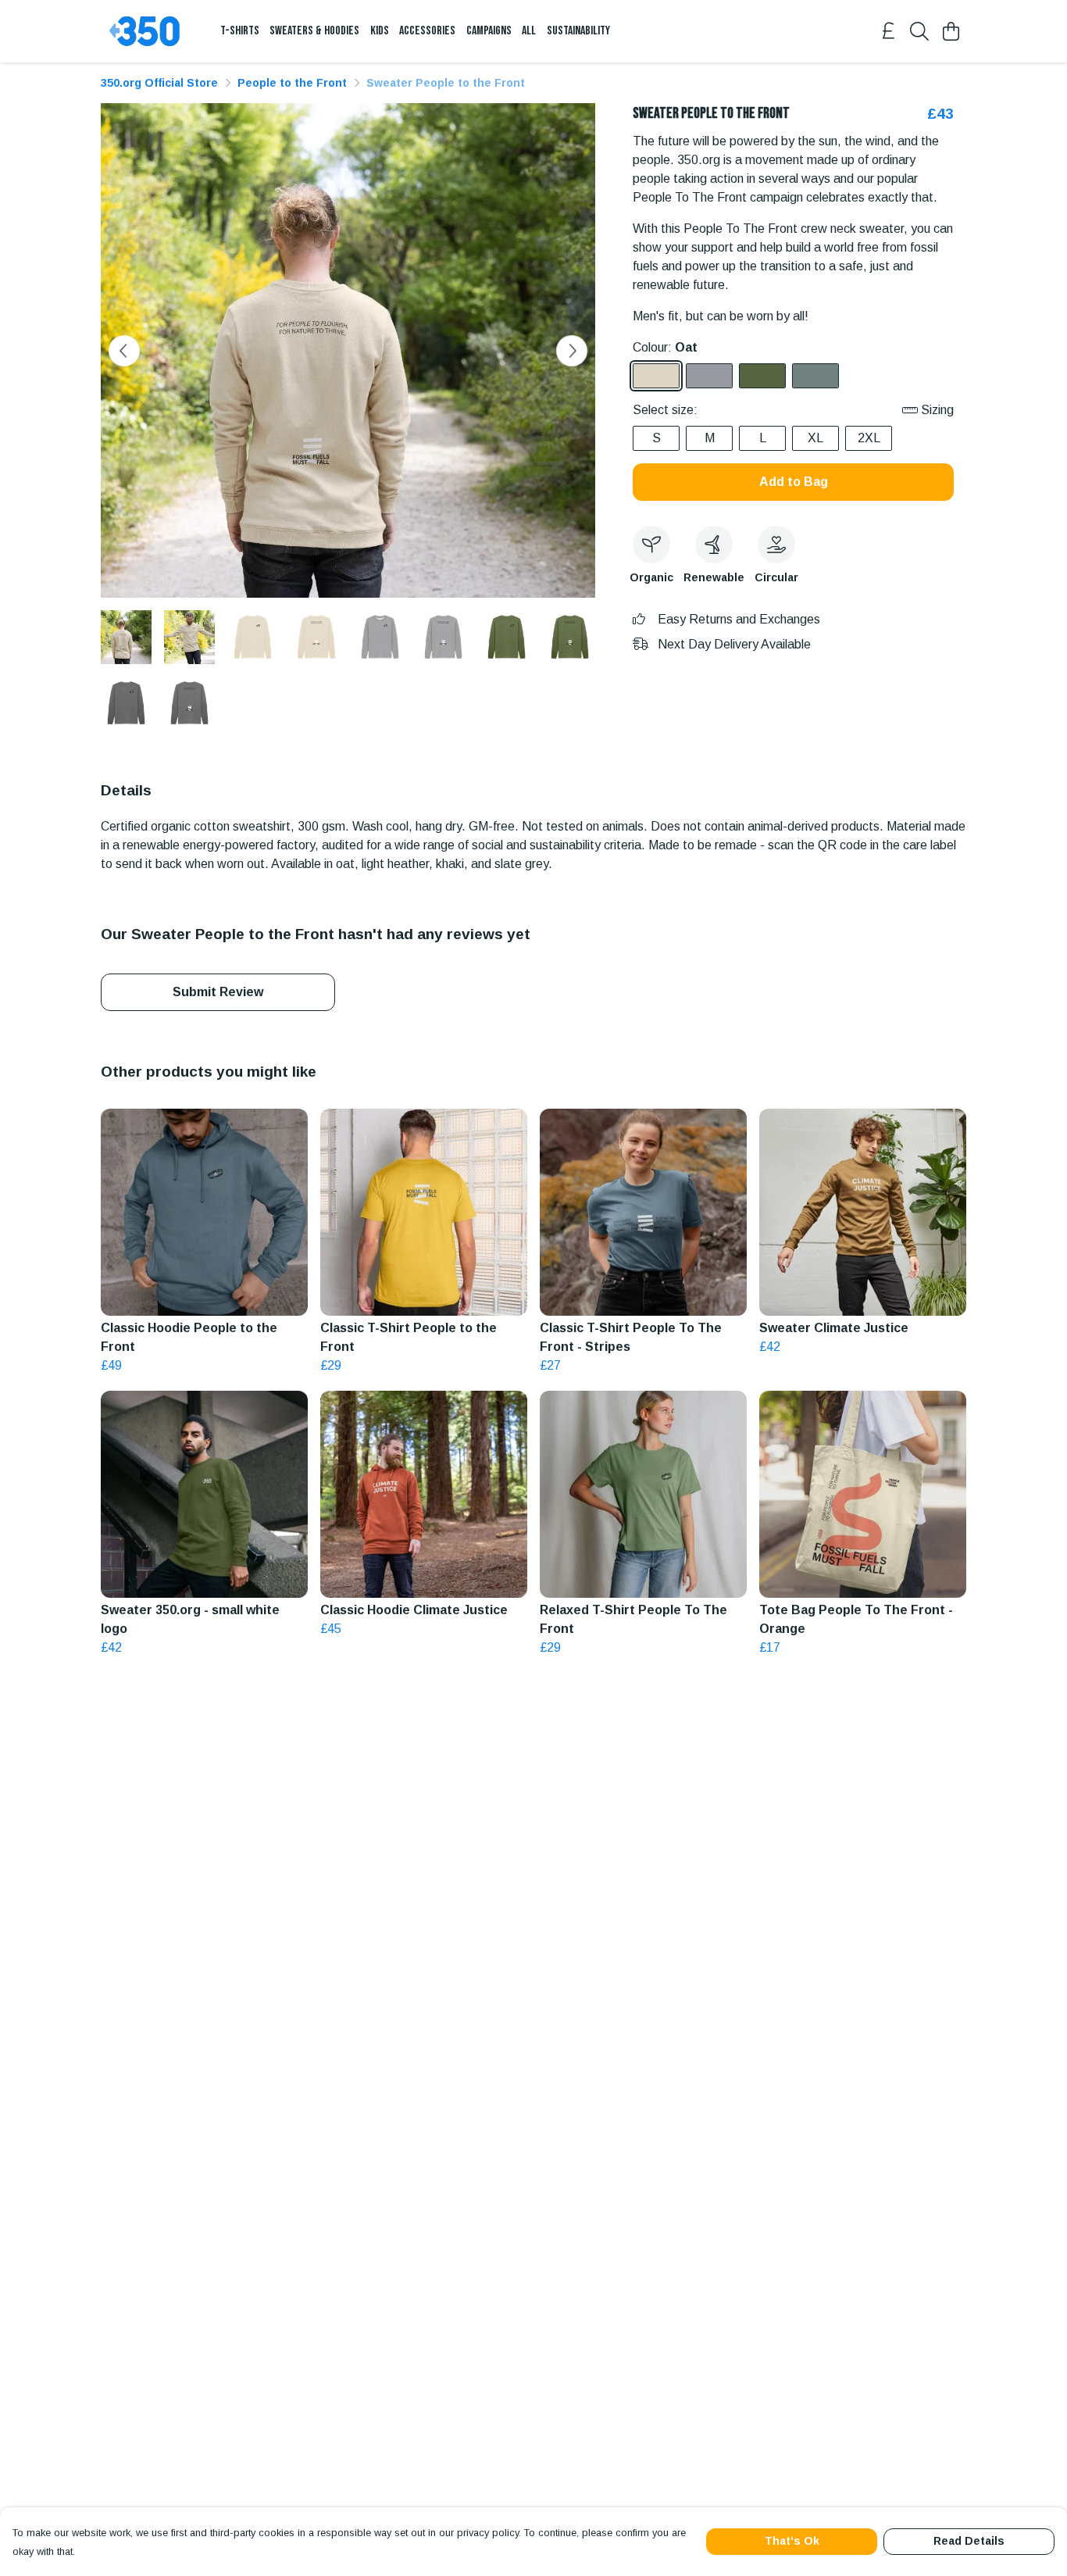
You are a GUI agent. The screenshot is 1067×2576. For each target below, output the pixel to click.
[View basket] (951, 31)
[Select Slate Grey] (815, 376)
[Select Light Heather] (709, 376)
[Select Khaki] (762, 376)
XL (815, 438)
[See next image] (572, 351)
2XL (869, 438)
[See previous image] (124, 351)
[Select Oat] (656, 376)
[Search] (919, 31)
